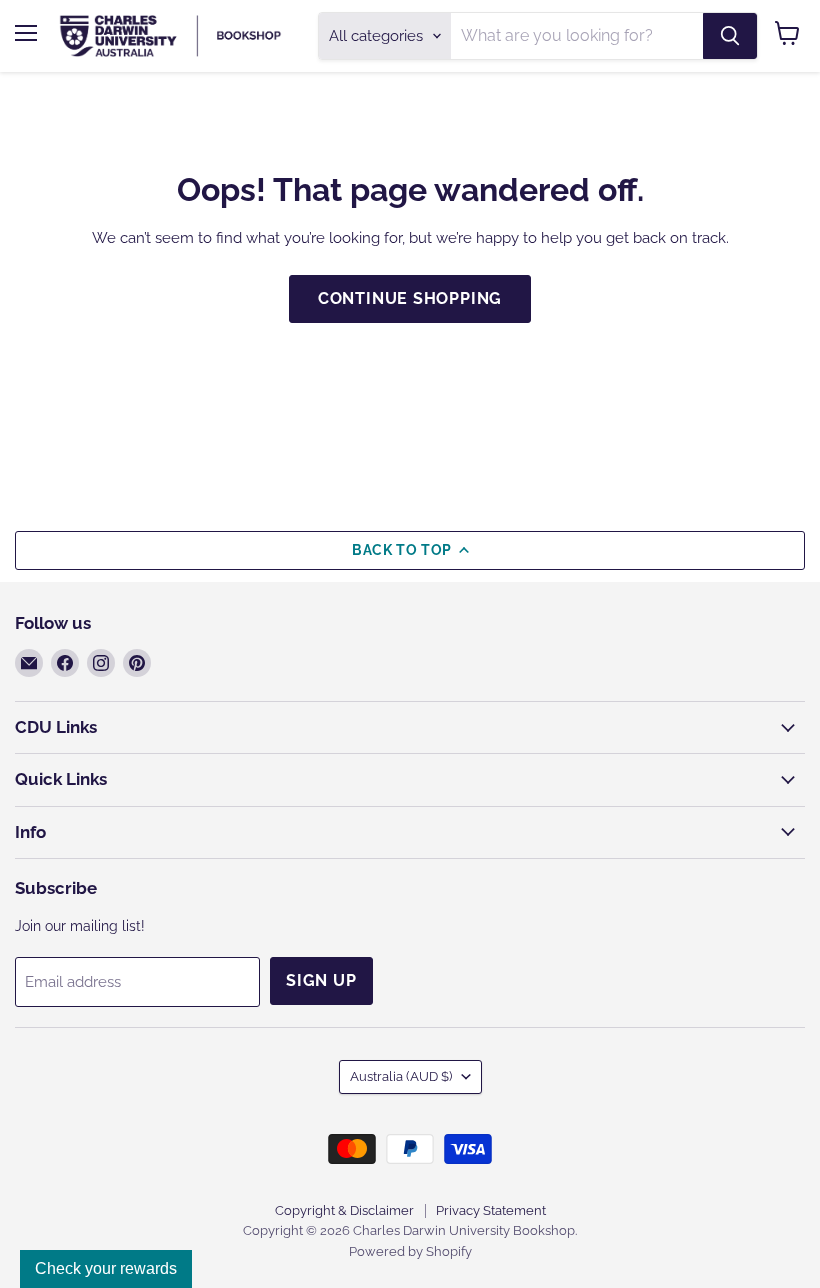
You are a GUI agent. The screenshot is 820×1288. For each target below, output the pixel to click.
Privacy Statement (491, 1210)
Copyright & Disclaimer (344, 1210)
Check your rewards (106, 1268)
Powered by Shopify (410, 1251)
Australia (401, 1076)
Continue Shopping (410, 298)
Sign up (321, 980)
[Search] (730, 36)
